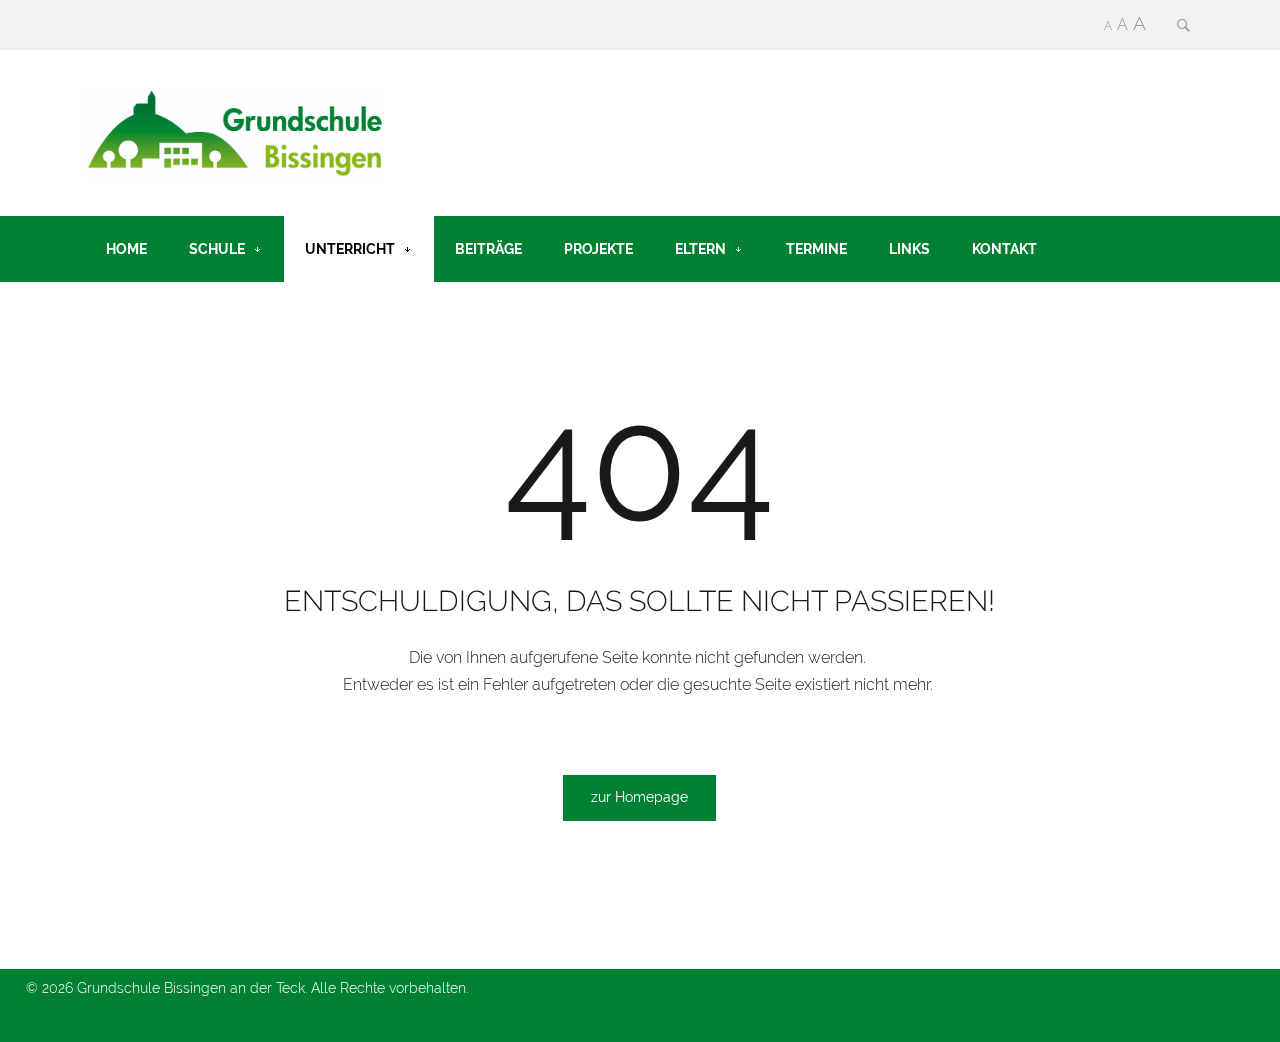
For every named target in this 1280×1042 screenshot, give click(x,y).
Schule (217, 248)
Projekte (598, 248)
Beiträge (488, 248)
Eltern (700, 248)
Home (126, 248)
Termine (816, 248)
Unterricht (350, 248)
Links (909, 248)
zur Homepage (639, 797)
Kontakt (1004, 248)
